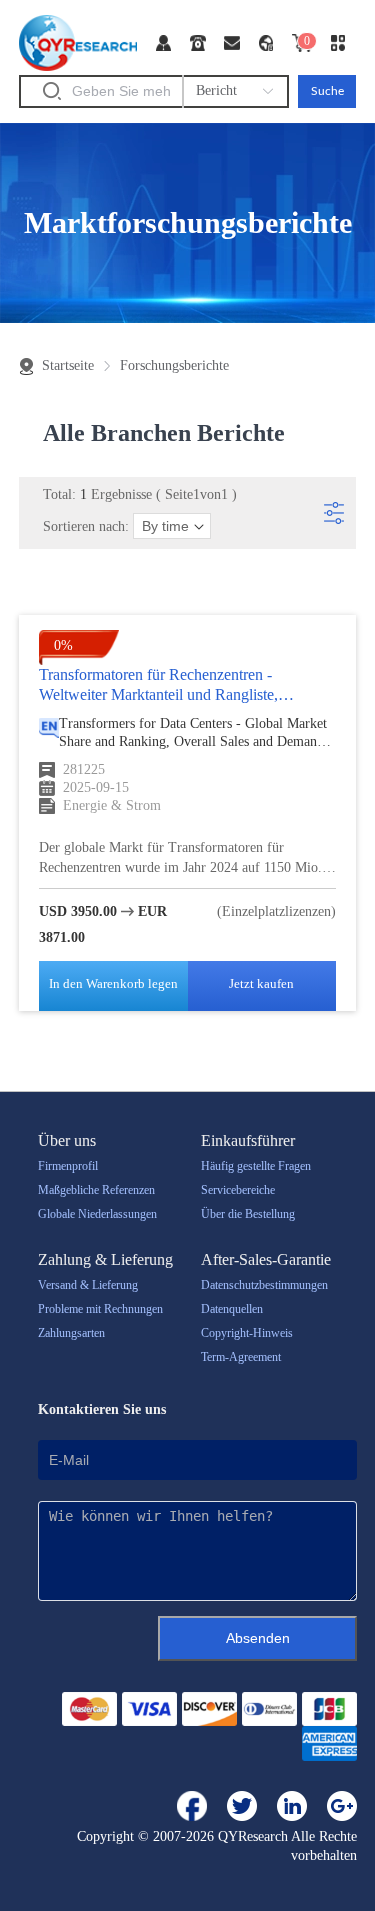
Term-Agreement (241, 1357)
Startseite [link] (68, 366)
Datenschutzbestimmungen (264, 1285)
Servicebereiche (238, 1190)
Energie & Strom (112, 805)
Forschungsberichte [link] (174, 366)
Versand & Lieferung (88, 1285)
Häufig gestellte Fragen (256, 1166)
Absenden (258, 1638)
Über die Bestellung (248, 1214)
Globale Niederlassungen (97, 1214)
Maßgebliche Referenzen (96, 1190)
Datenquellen (232, 1309)
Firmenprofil (68, 1166)
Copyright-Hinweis (247, 1333)
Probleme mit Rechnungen (100, 1309)
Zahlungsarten (71, 1333)
